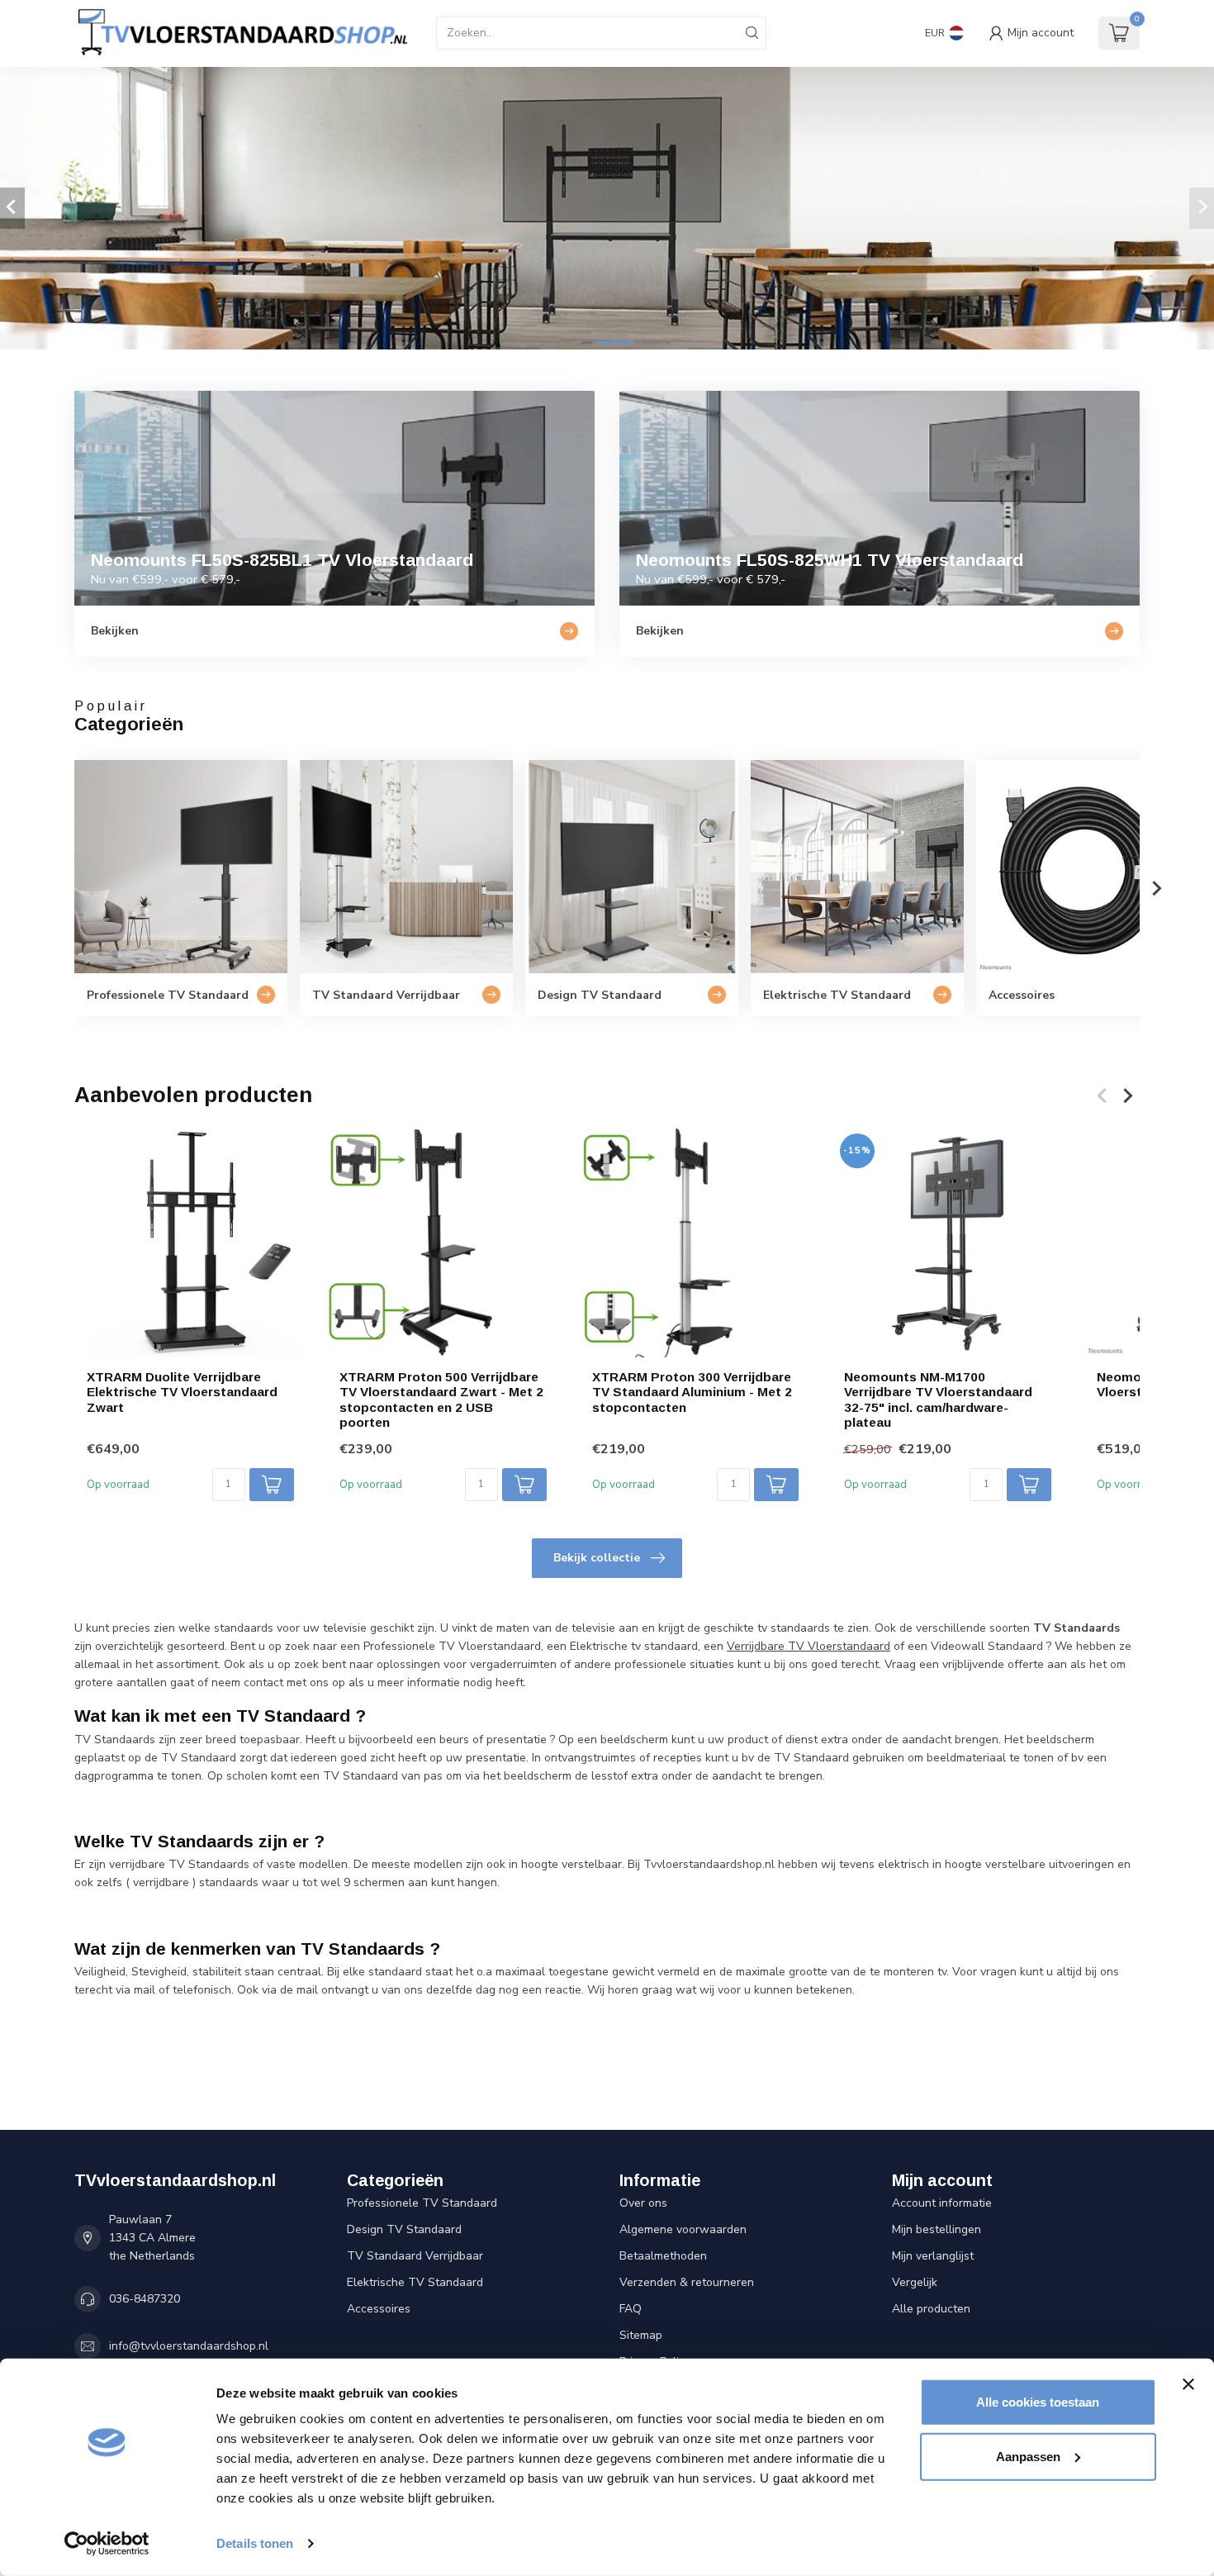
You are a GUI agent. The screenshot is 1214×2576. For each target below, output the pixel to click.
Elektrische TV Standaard (415, 2282)
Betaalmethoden (663, 2256)
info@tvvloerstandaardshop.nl (189, 2346)
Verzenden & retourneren (687, 2282)
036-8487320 (145, 2299)
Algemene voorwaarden (683, 2229)
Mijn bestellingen (937, 2229)
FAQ (631, 2309)
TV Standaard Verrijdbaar (415, 2256)
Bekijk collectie (597, 1558)
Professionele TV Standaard (422, 2203)
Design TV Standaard (404, 2229)
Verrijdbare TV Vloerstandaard (809, 1646)
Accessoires (379, 2309)
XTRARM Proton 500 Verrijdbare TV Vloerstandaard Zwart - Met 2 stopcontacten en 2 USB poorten (441, 1399)
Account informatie (942, 2203)
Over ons (643, 2203)
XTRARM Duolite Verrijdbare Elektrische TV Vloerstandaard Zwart (182, 1391)
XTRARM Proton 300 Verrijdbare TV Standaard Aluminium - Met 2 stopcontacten (692, 1391)
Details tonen (255, 2543)
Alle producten (931, 2309)
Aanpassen (1028, 2456)
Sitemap (641, 2335)
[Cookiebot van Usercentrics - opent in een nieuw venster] (107, 2544)
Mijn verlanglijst (933, 2256)
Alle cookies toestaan (1038, 2402)
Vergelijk (915, 2282)
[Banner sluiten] (1188, 2384)
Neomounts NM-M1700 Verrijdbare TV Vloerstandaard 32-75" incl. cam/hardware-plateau (938, 1399)
